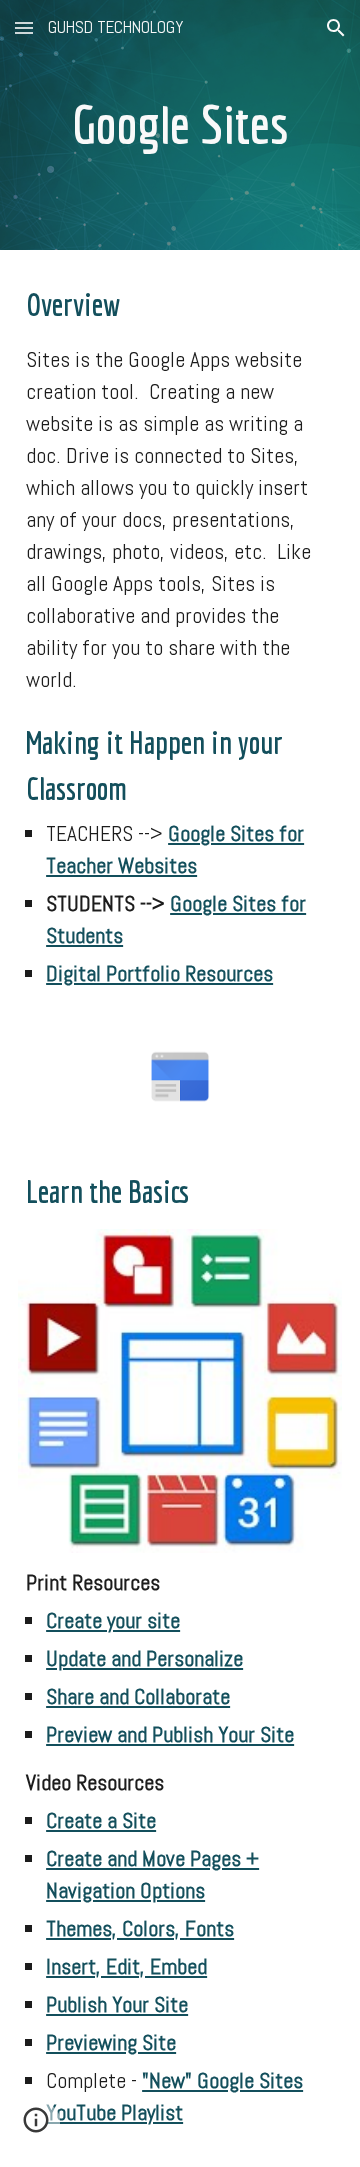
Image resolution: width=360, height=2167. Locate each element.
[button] (24, 27)
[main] (180, 125)
